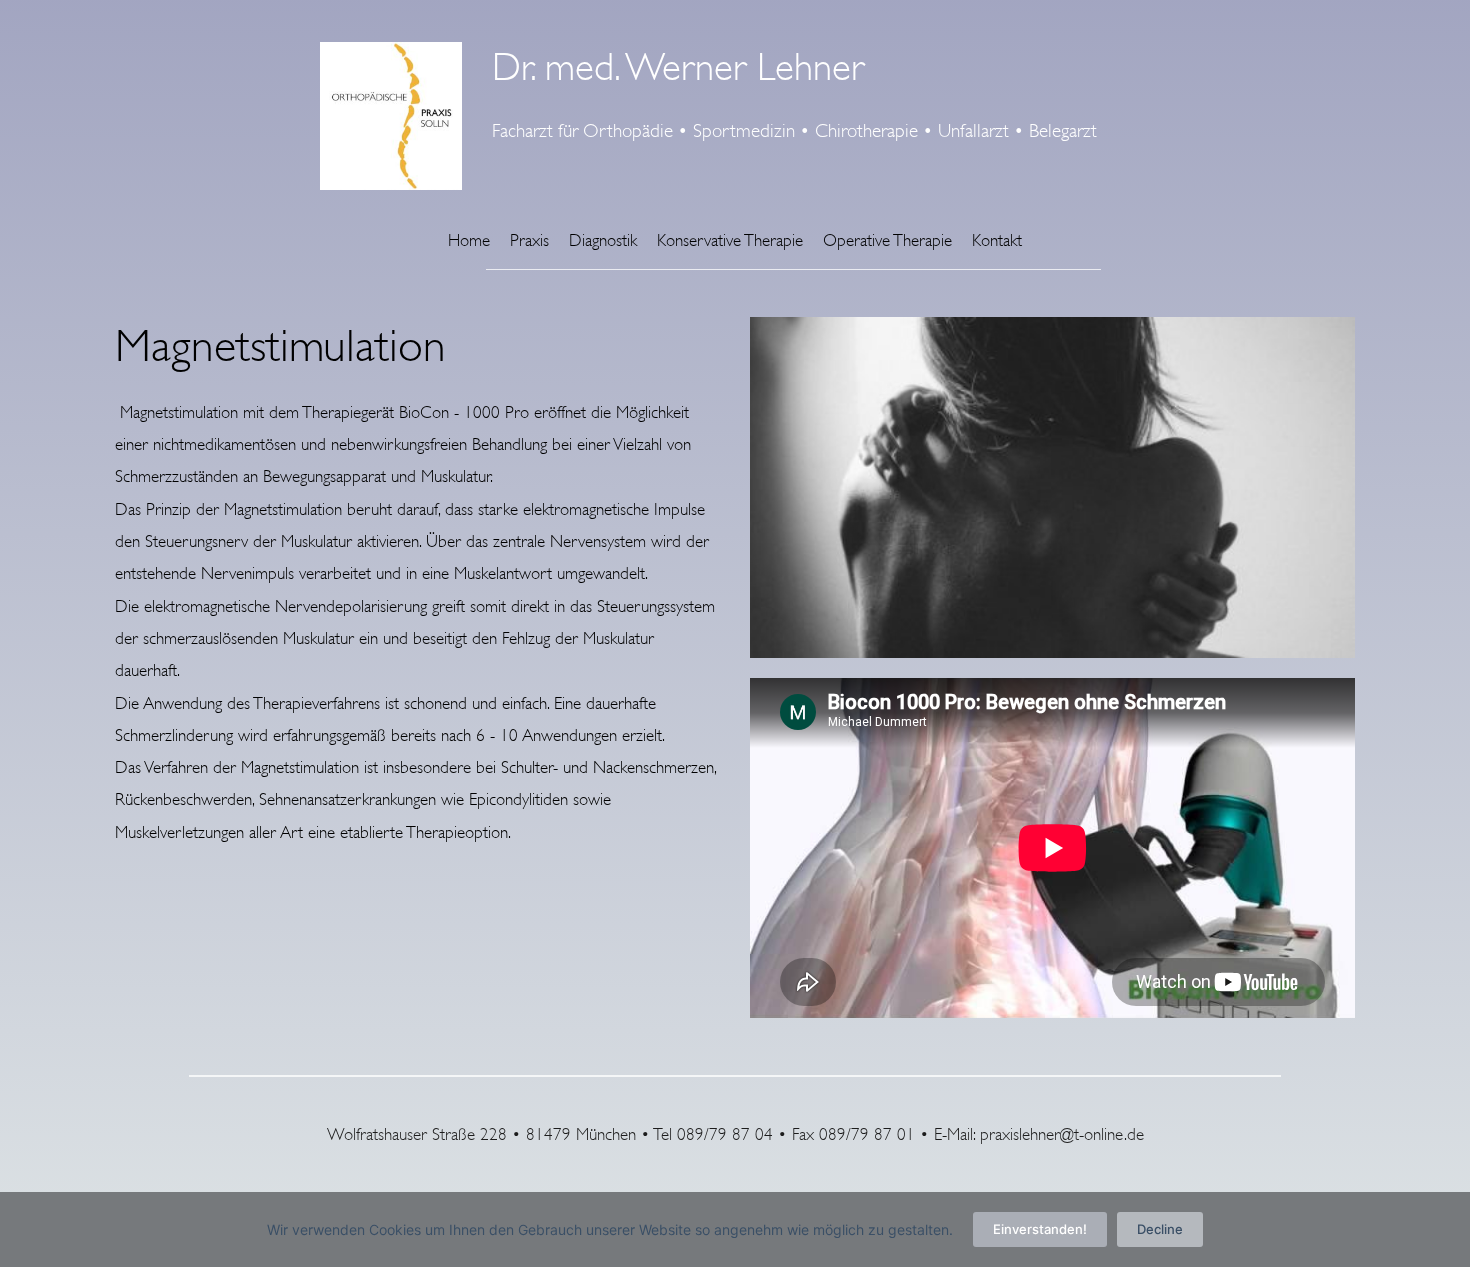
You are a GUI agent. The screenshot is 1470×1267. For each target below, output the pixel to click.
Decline (1160, 1229)
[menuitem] (469, 241)
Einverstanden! (1040, 1229)
